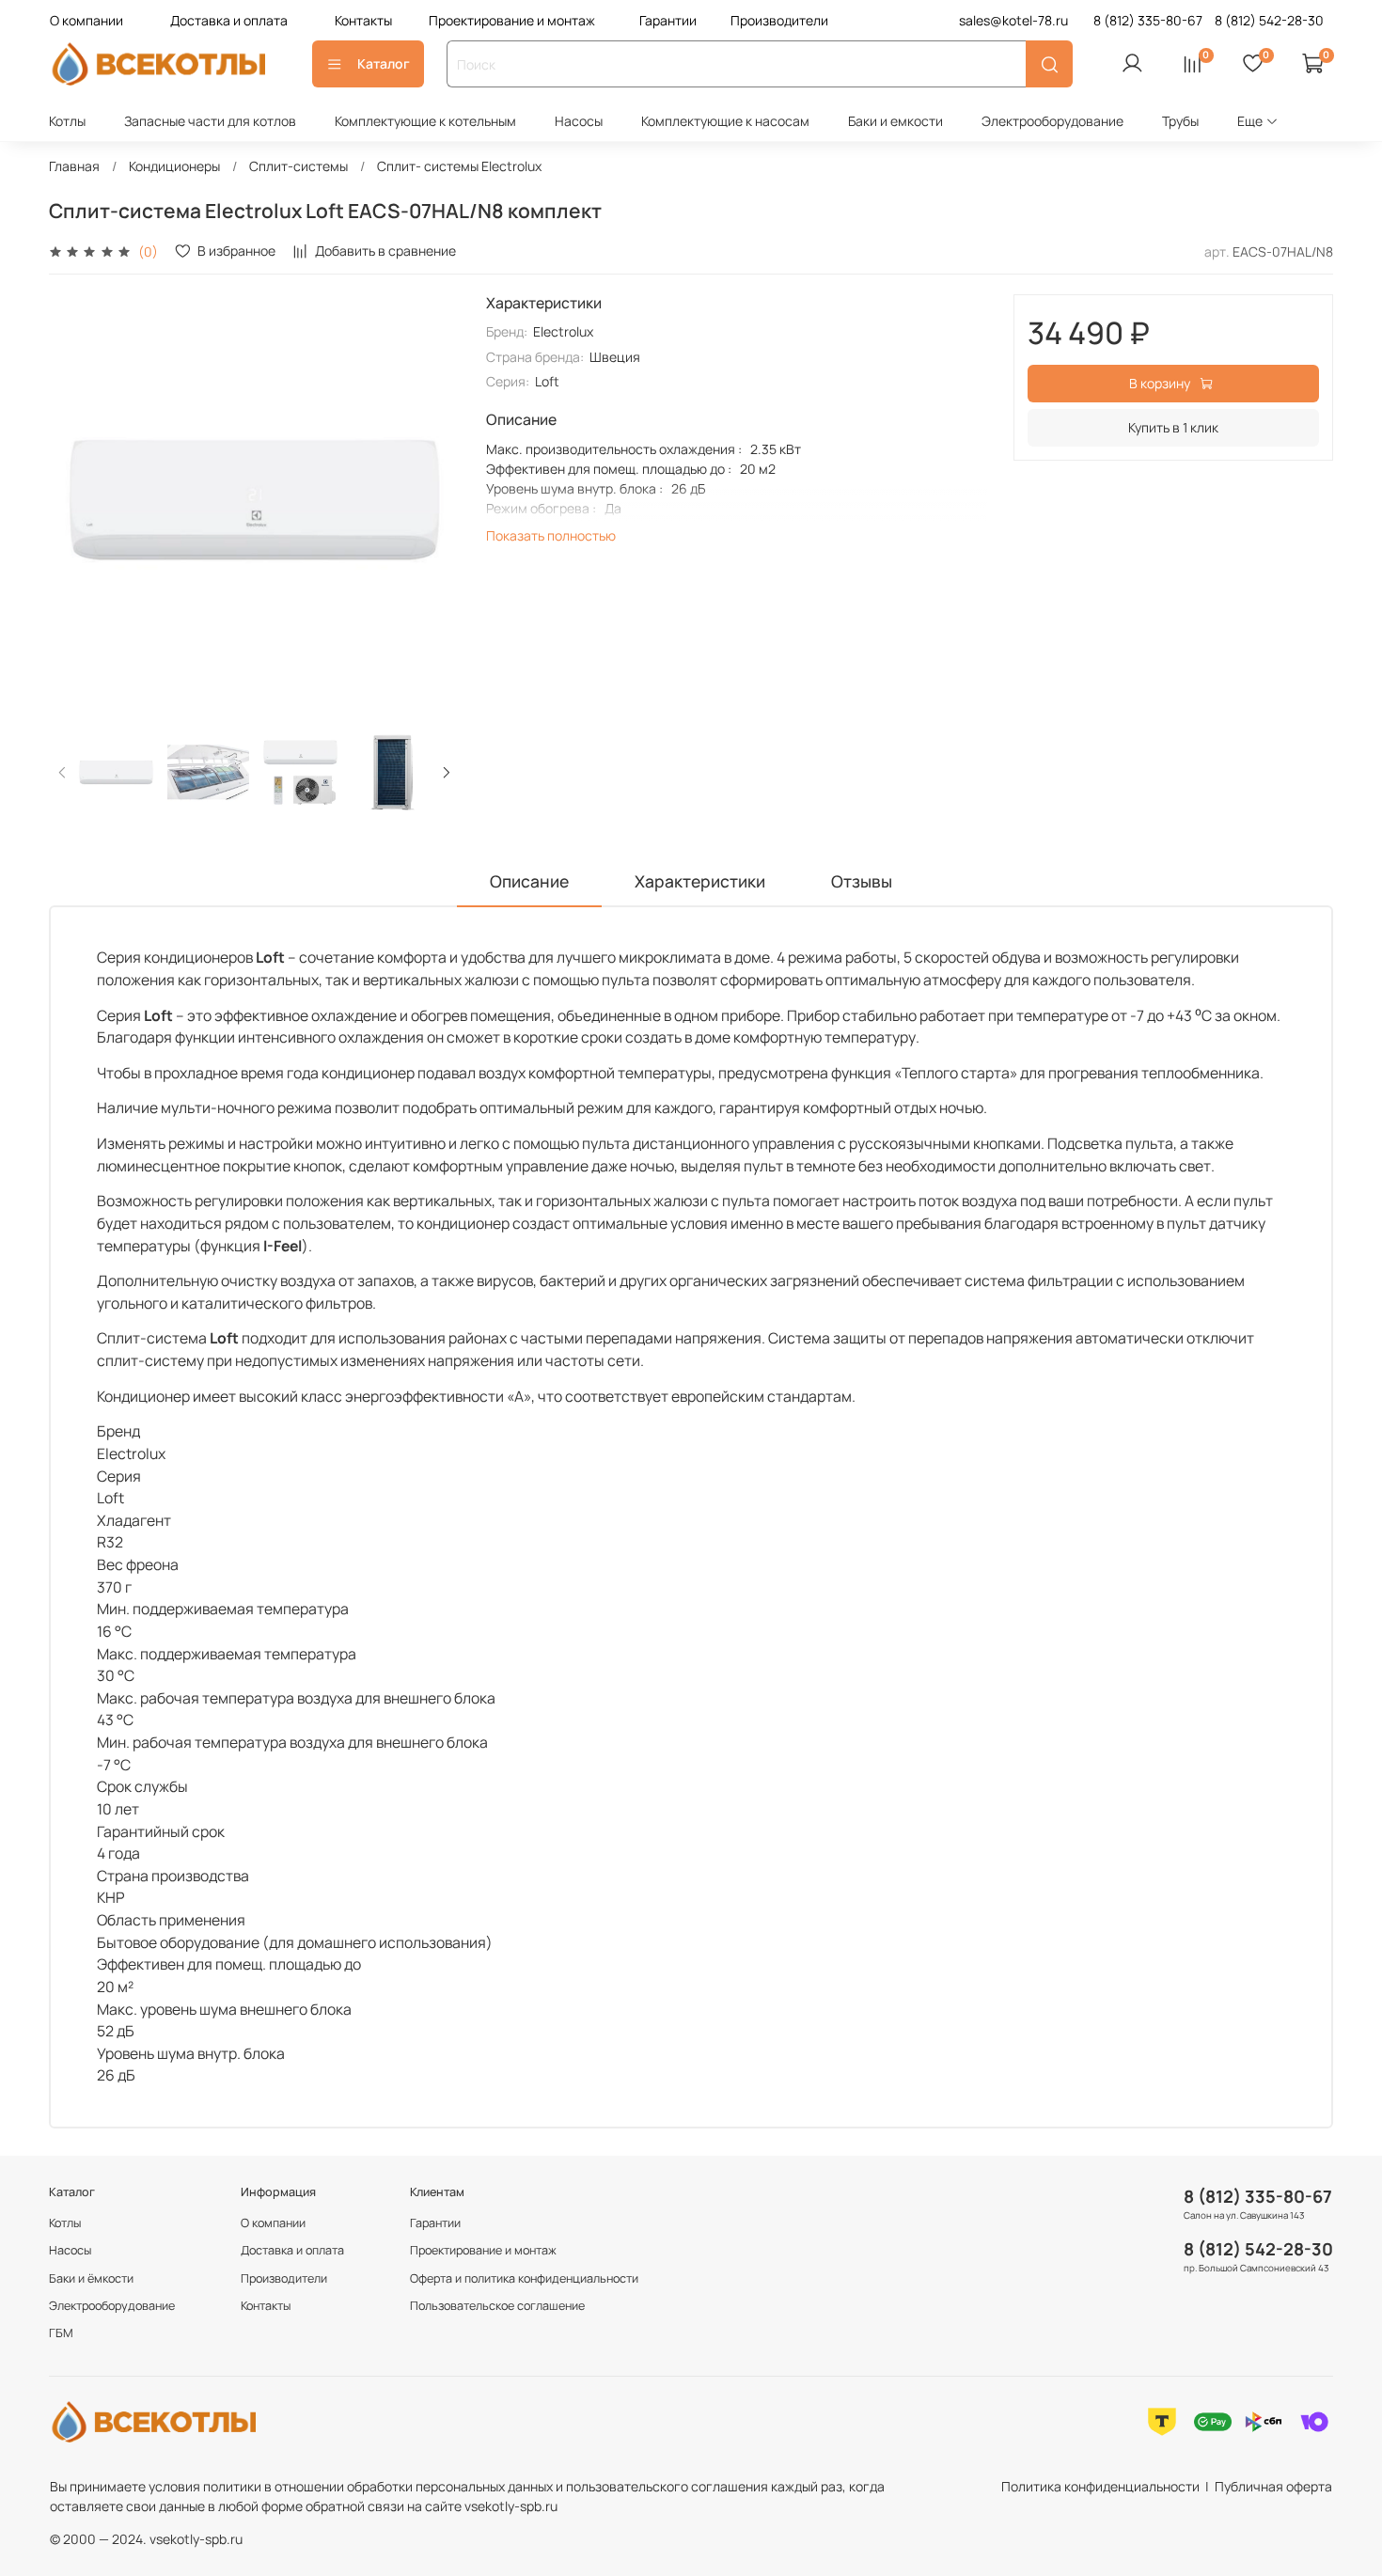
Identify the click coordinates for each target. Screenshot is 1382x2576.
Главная (74, 166)
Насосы (579, 121)
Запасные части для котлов (210, 121)
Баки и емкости (895, 121)
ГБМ (61, 2333)
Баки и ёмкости (91, 2278)
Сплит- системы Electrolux (459, 166)
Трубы (1180, 121)
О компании (86, 20)
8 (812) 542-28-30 (1258, 2249)
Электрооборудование (1052, 121)
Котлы (67, 121)
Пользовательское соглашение (497, 2306)
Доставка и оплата (229, 20)
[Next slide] (433, 500)
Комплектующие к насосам (725, 121)
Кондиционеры (174, 166)
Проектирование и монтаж (512, 20)
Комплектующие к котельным (425, 121)
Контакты (363, 20)
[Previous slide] (75, 500)
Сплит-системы (298, 166)
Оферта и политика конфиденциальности (524, 2278)
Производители (779, 20)
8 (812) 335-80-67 (1258, 2196)
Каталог (384, 63)
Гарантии (668, 20)
